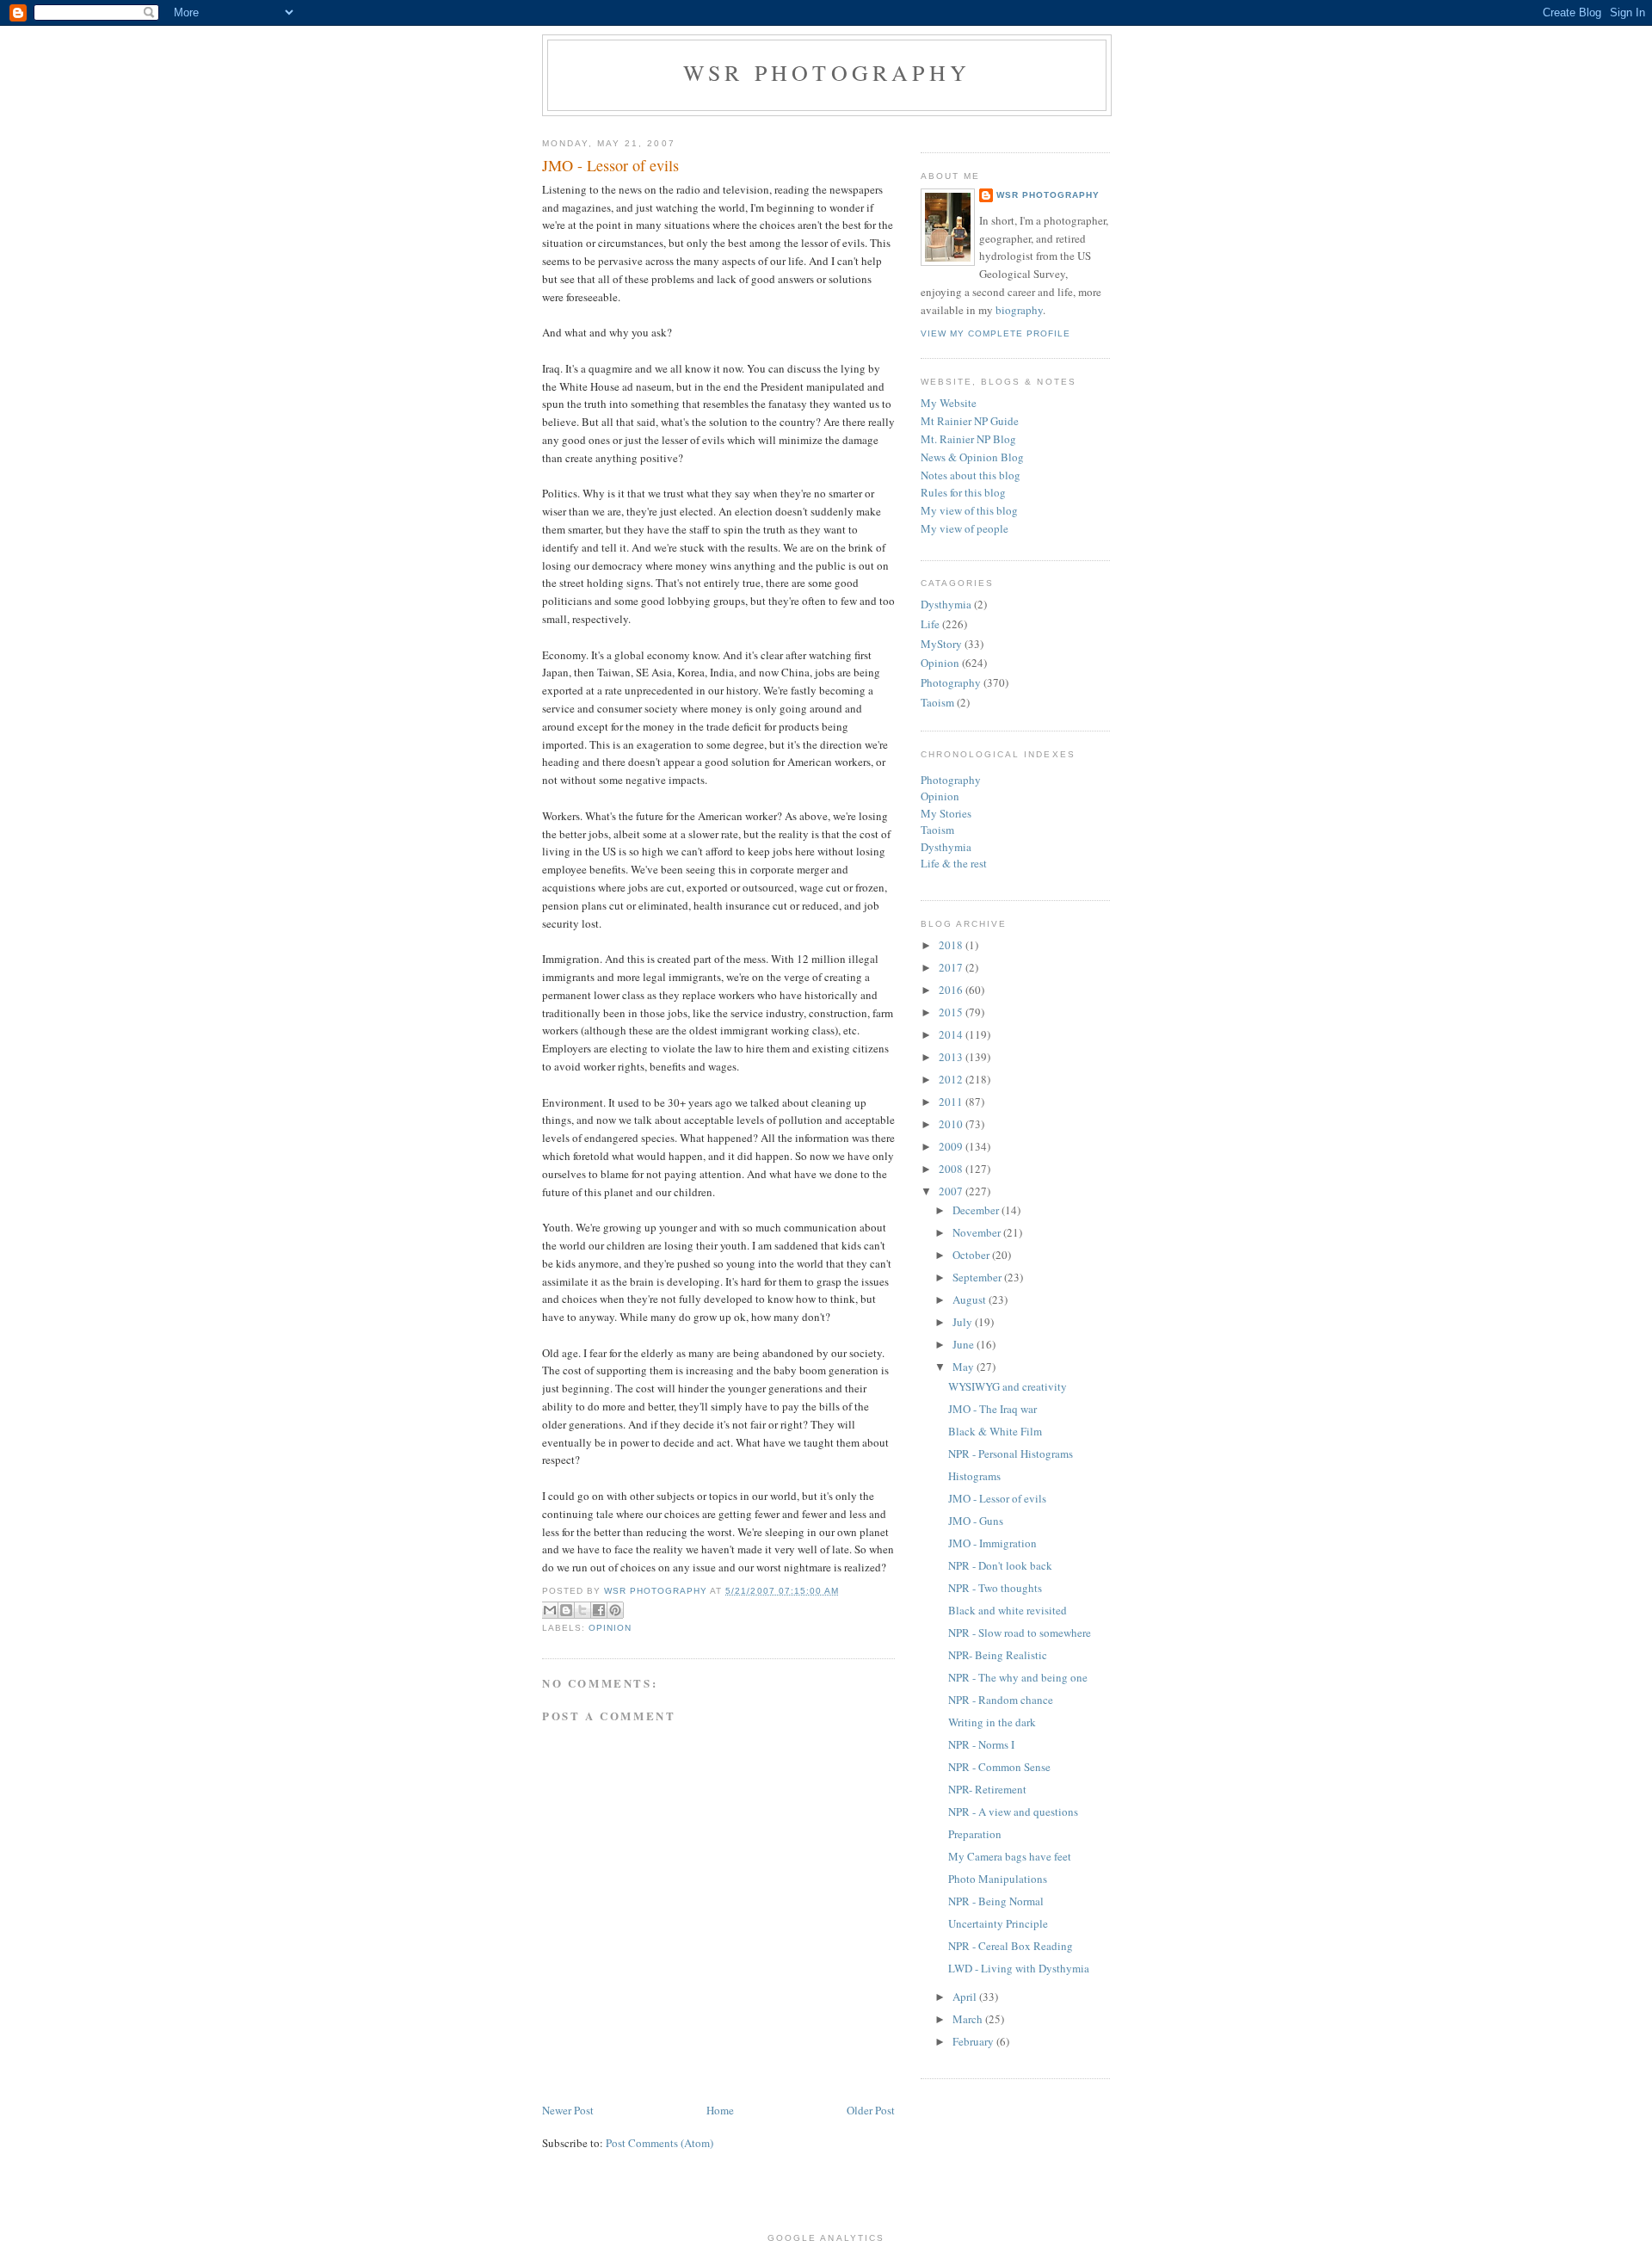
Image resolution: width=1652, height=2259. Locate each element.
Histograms (974, 1476)
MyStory (941, 644)
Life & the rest (954, 863)
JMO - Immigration (992, 1543)
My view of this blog (969, 510)
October (972, 1255)
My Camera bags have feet (1010, 1856)
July (964, 1322)
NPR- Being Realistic (998, 1655)
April (966, 1997)
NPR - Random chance (1001, 1700)
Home (720, 2110)
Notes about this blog (971, 475)
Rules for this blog (963, 492)
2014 (952, 1034)
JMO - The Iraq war (992, 1409)
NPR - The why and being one (1018, 1677)
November (978, 1232)
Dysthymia (946, 604)
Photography (951, 682)
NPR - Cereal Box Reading (1011, 1946)
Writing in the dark (992, 1722)
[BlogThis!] (566, 1610)
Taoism (937, 702)
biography (1019, 310)
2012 (952, 1079)
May (965, 1367)
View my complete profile (996, 333)
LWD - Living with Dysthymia (1019, 1968)
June (965, 1344)
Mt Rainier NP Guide (970, 421)
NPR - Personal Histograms (1011, 1454)
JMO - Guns (976, 1521)
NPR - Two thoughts (995, 1588)
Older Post (871, 2110)
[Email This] (550, 1610)
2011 (952, 1102)
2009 (952, 1146)
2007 (952, 1191)
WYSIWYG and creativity (1008, 1386)
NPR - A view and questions (1013, 1812)
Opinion (610, 1628)
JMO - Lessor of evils (997, 1498)
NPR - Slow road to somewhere (1020, 1633)
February (974, 2041)
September (978, 1277)
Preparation (975, 1834)
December (977, 1210)
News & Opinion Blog (972, 457)
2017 (952, 967)
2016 (952, 990)
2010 (952, 1124)
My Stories (946, 813)
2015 (952, 1012)
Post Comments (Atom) (660, 2143)
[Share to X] (583, 1610)
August (971, 1299)
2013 (952, 1057)
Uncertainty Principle (998, 1923)
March (969, 2019)
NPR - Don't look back (1000, 1565)
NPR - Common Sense (999, 1767)
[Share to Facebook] (599, 1610)
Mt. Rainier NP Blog (968, 439)
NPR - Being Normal (996, 1901)
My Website (949, 403)
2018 (952, 945)
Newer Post (568, 2110)
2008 (952, 1169)
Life (930, 624)
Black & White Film (995, 1431)
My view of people (965, 528)
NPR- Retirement (987, 1789)
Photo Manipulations (998, 1879)
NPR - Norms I (981, 1744)
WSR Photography (827, 72)
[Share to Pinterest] (615, 1610)
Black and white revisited (1008, 1610)
